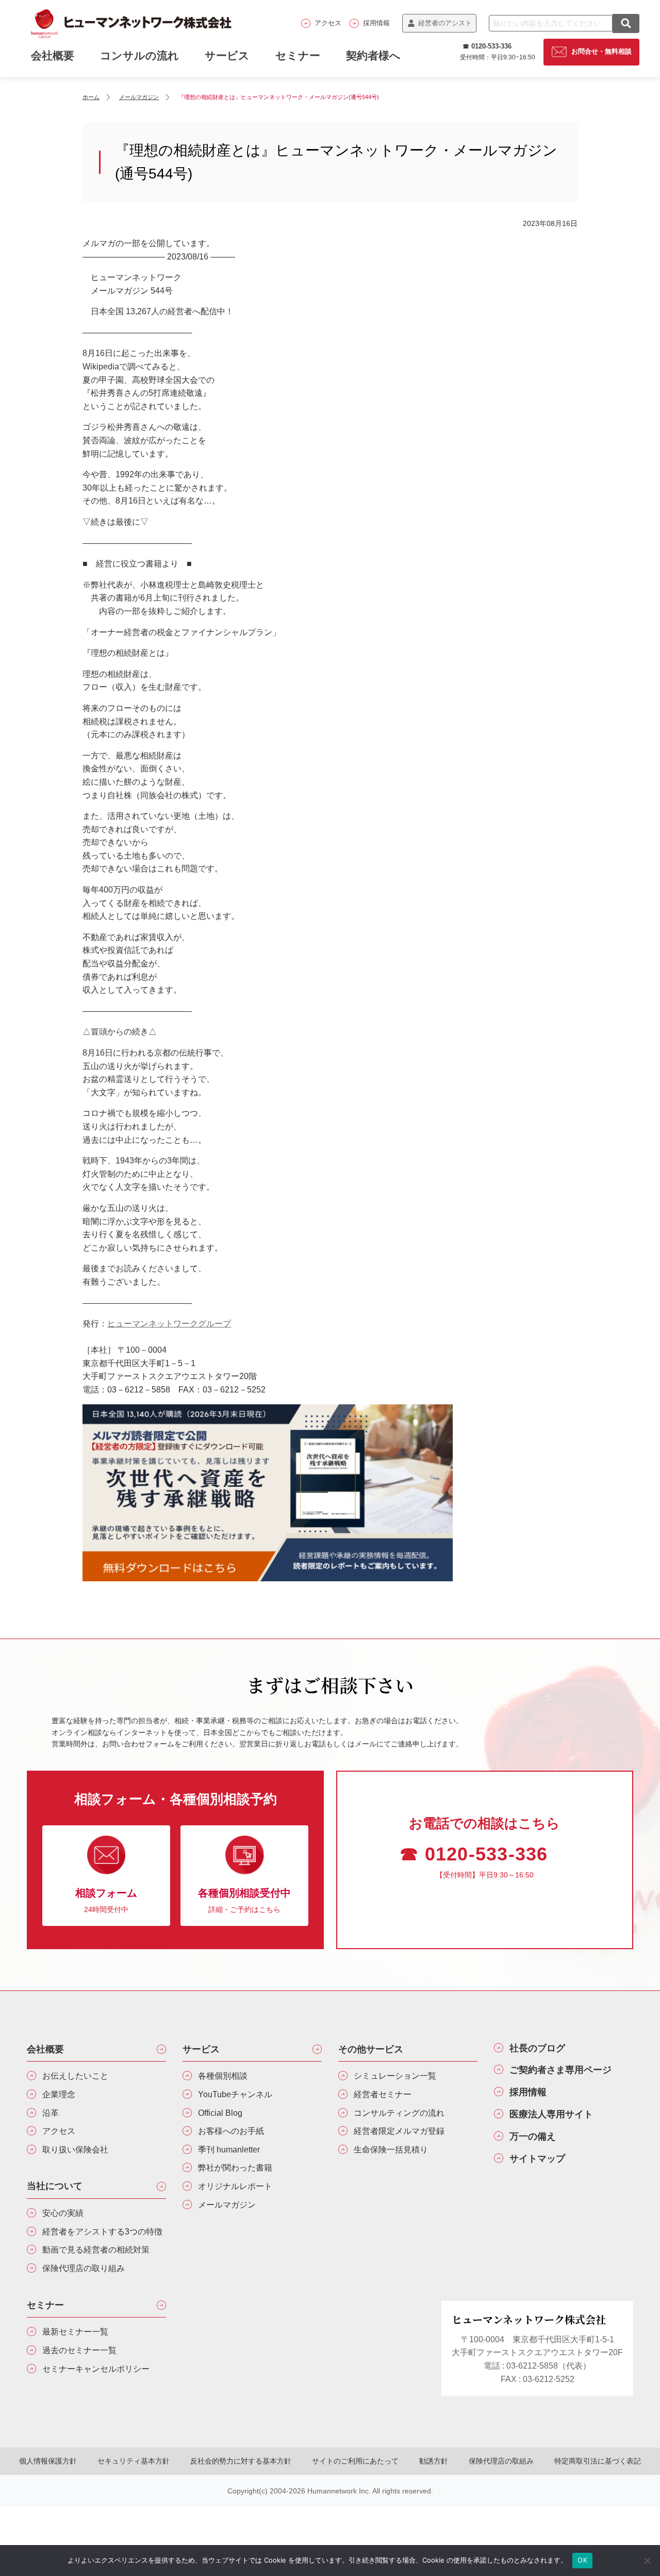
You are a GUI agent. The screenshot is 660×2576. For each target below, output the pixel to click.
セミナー (298, 55)
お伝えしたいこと (75, 2076)
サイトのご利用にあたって (355, 2461)
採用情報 (376, 23)
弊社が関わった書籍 (235, 2168)
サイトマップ (537, 2159)
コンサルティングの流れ (399, 2113)
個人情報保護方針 (48, 2461)
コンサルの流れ (139, 55)
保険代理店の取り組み (84, 2268)
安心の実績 (63, 2213)
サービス (227, 55)
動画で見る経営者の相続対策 (96, 2250)
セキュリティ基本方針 (134, 2461)
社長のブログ (537, 2048)
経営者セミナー (383, 2094)
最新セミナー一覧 (75, 2332)
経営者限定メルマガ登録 (399, 2131)
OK (582, 2560)
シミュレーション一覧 (395, 2076)
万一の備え (533, 2136)
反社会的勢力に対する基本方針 (241, 2461)
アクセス (328, 23)
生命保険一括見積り (391, 2150)
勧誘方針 (434, 2461)
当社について (55, 2186)
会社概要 (45, 2049)
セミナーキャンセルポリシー (96, 2369)
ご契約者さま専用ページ (560, 2070)
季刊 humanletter (229, 2150)
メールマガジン (227, 2205)
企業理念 (59, 2094)
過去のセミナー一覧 (79, 2350)
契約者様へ (373, 55)
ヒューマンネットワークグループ (169, 1324)
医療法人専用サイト (551, 2114)
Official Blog (220, 2113)
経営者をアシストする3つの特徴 (102, 2232)
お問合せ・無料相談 (601, 51)
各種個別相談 (223, 2076)
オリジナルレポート (235, 2186)
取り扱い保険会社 (75, 2150)
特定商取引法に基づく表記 (598, 2461)
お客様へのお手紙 (231, 2131)
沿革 (51, 2113)
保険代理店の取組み (501, 2461)
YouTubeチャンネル (235, 2094)
